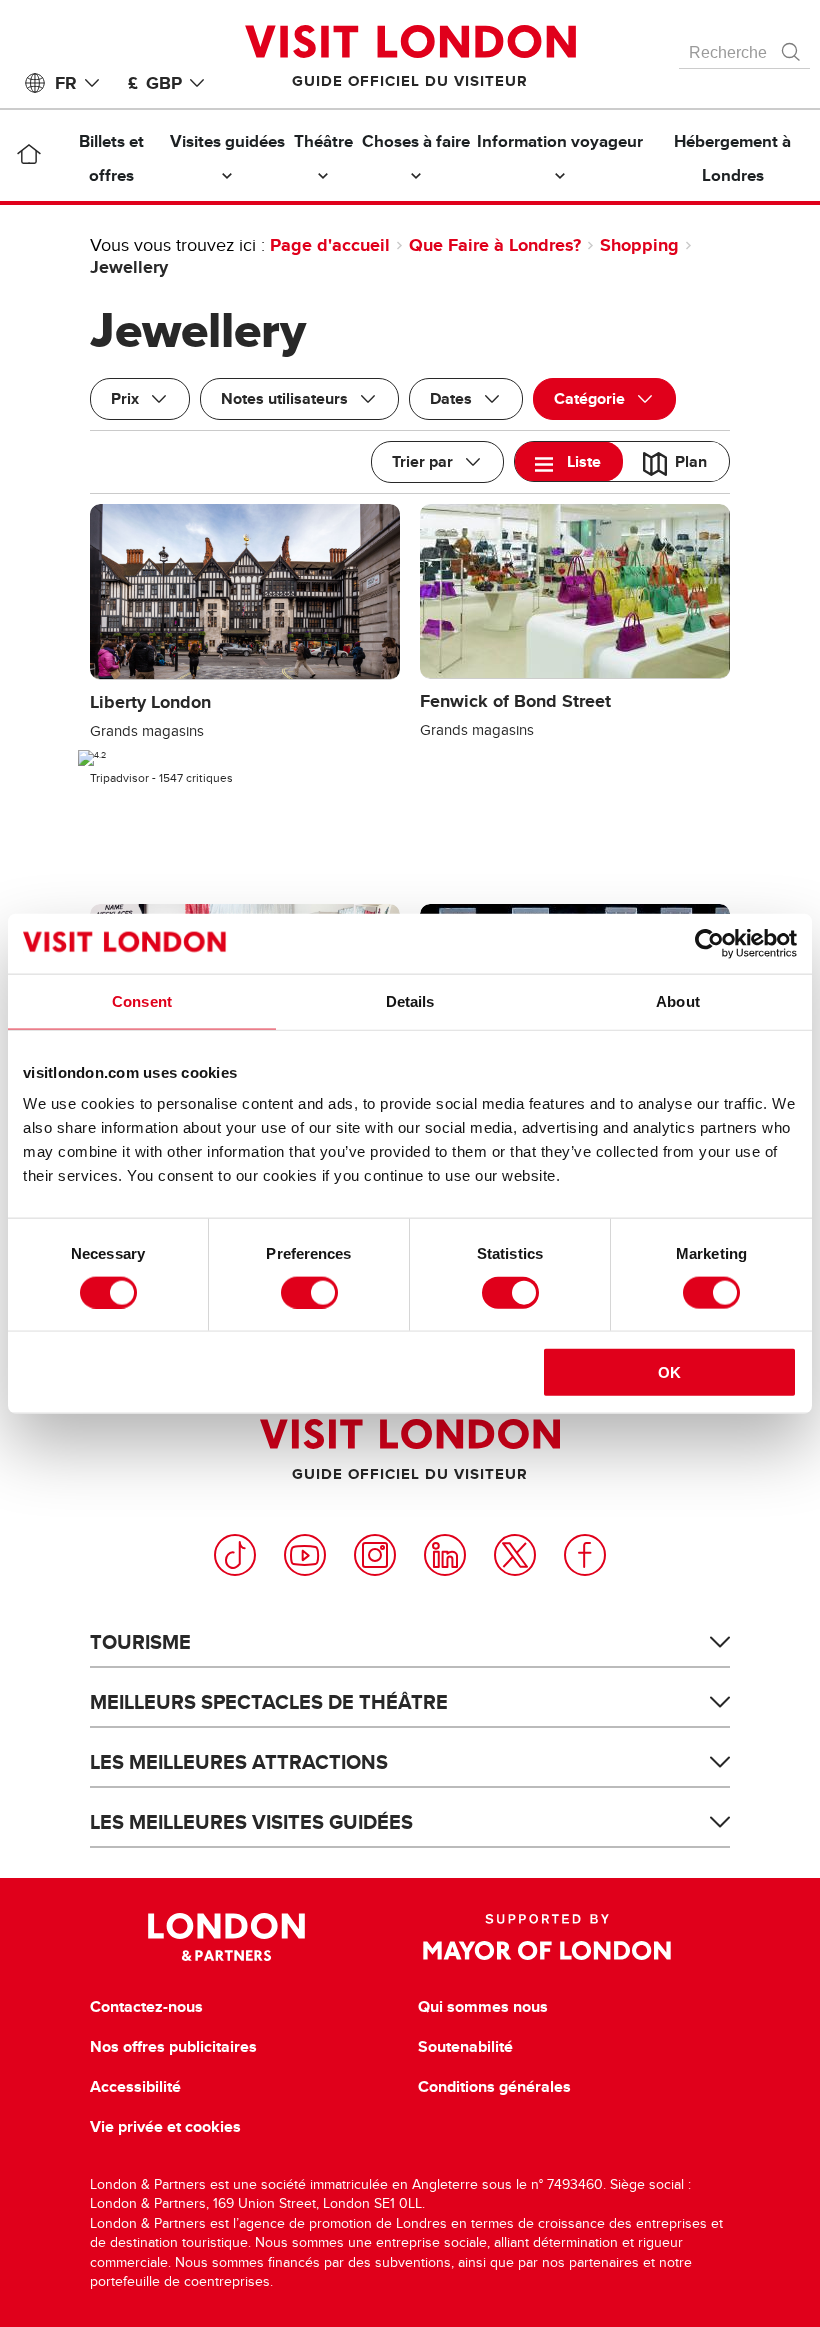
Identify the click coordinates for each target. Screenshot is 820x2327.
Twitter (515, 1555)
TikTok (235, 1555)
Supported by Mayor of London (547, 1937)
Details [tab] (410, 1000)
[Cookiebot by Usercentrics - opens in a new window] (709, 943)
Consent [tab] (142, 1000)
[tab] (569, 461)
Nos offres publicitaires (173, 2047)
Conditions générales (494, 2087)
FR (66, 83)
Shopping (639, 245)
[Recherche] (792, 47)
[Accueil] (28, 158)
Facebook (585, 1555)
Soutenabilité (465, 2047)
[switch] (309, 1292)
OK (669, 1372)
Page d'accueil (330, 245)
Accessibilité (135, 2087)
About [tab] (678, 1000)
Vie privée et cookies (165, 2127)
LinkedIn (445, 1555)
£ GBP (155, 83)
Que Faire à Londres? (495, 245)
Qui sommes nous (483, 2007)
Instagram (375, 1555)
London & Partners (226, 1937)
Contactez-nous (146, 2007)
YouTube (305, 1555)
